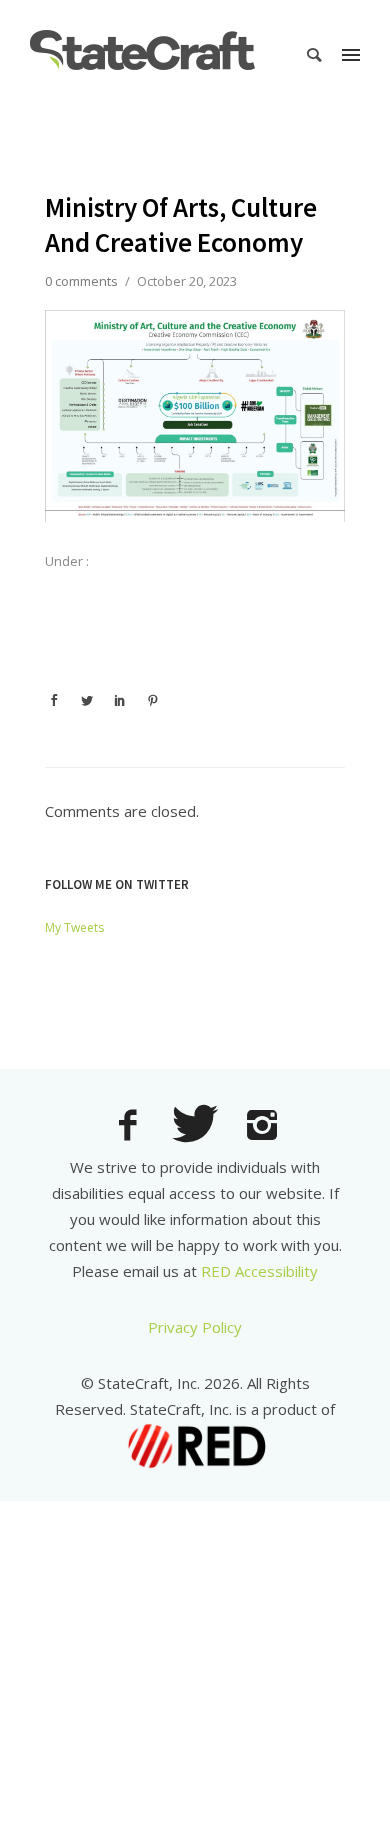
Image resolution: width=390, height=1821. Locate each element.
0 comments (81, 281)
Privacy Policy (195, 1327)
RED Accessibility (259, 1271)
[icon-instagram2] (262, 1127)
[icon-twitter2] (200, 1126)
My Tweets (74, 927)
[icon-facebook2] (132, 1127)
